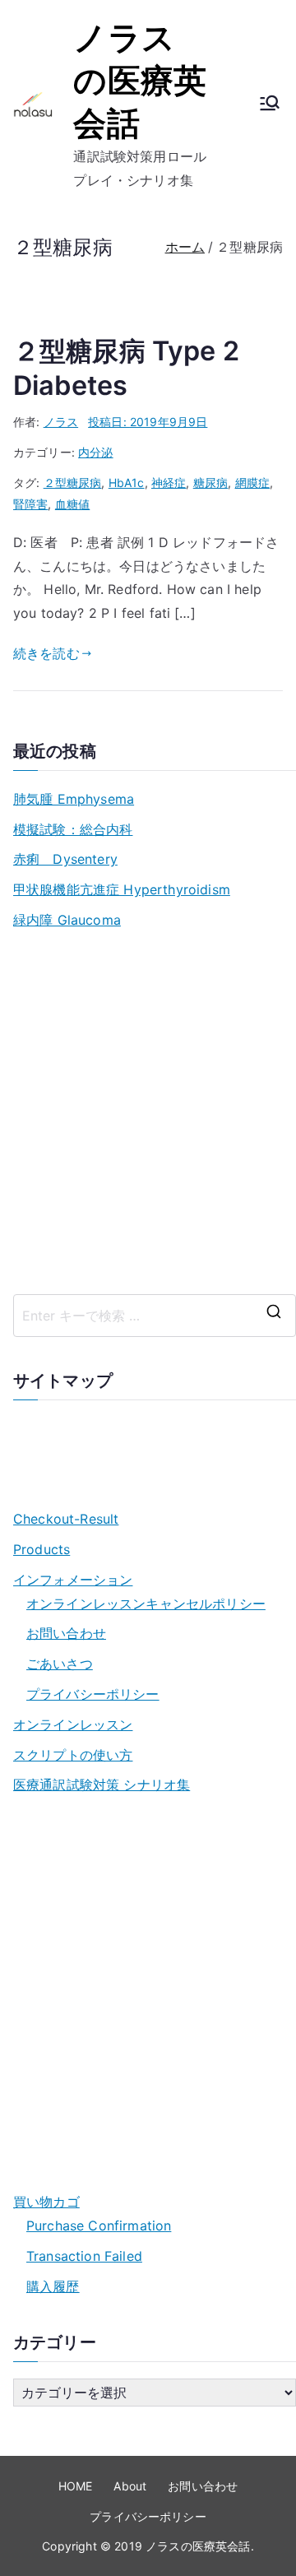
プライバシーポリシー (93, 1694)
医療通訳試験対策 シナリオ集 (102, 1785)
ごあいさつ (60, 1664)
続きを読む (46, 653)
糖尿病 (210, 483)
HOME (76, 2486)
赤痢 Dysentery (65, 859)
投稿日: (148, 422)
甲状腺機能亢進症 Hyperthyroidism (122, 889)
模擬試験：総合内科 (73, 829)
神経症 (169, 483)
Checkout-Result (66, 1519)
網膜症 (252, 483)
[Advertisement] (148, 1113)
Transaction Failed (84, 2256)
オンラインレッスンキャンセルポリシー (146, 1604)
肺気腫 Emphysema (74, 799)
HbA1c (127, 483)
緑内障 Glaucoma (67, 920)
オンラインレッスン (73, 1724)
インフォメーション (73, 1580)
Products (42, 1549)
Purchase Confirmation (99, 2226)
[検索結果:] (155, 1316)
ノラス (61, 422)
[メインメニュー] (270, 104)
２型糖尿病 (73, 483)
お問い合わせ (66, 1633)
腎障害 (30, 504)
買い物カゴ (46, 2202)
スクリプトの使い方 (73, 1755)
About (130, 2486)
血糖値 (72, 504)
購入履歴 (53, 2286)
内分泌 (95, 452)
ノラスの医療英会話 (140, 80)
